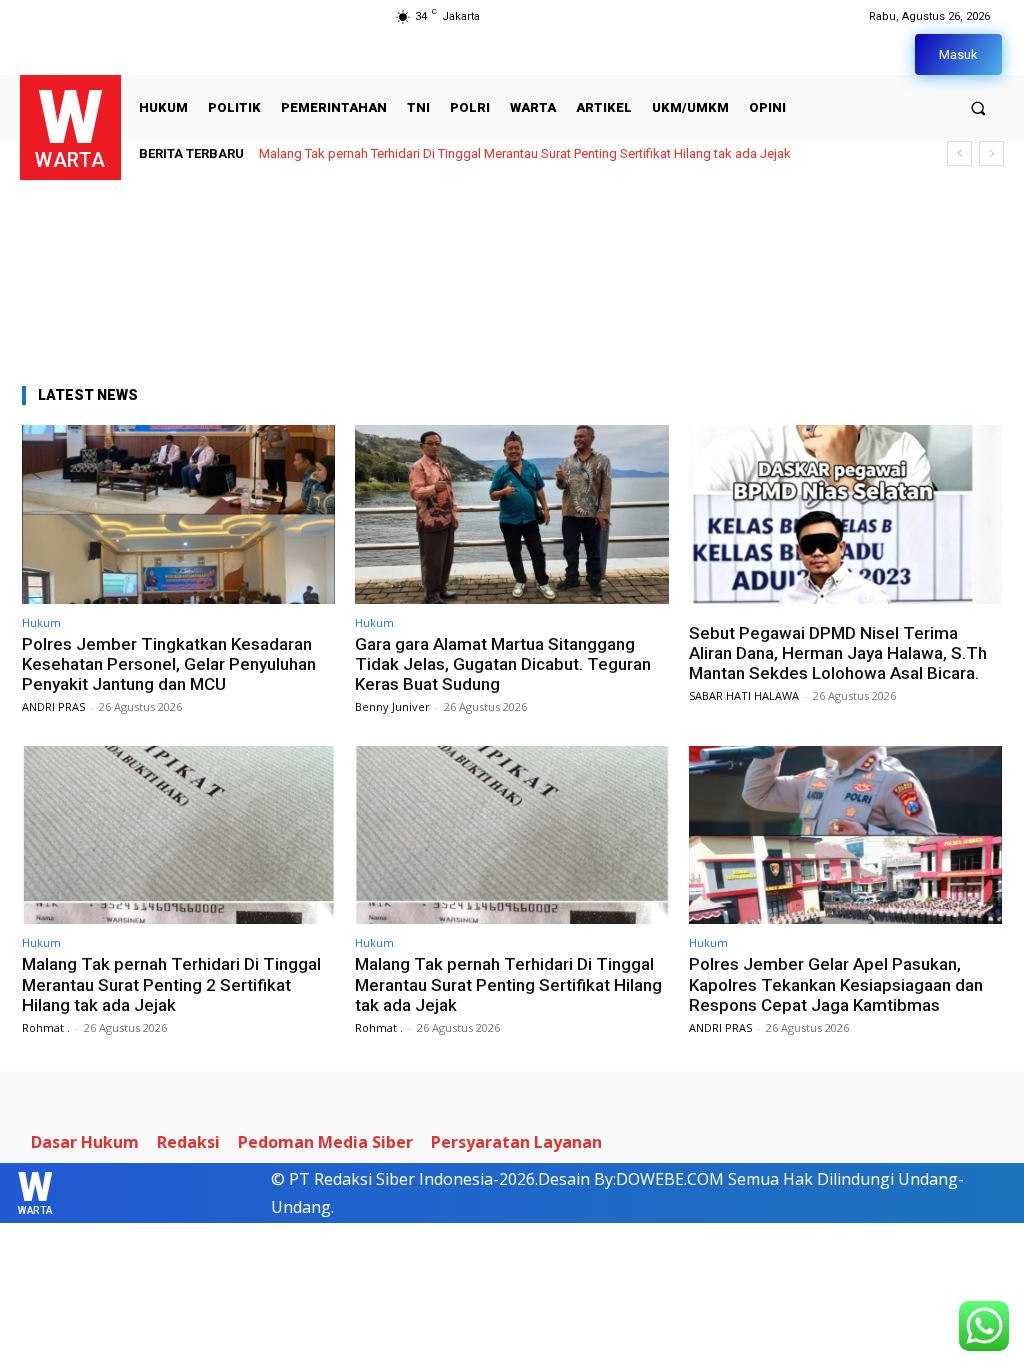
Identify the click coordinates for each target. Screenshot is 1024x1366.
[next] (991, 153)
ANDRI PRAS (53, 706)
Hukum (41, 622)
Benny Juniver (392, 706)
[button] (978, 107)
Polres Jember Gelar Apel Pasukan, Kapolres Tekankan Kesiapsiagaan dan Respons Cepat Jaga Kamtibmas (836, 984)
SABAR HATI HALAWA (744, 695)
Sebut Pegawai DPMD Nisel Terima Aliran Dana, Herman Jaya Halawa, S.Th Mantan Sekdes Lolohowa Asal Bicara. (838, 653)
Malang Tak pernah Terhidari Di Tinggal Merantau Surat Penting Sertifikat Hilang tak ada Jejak (525, 153)
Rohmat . (46, 1027)
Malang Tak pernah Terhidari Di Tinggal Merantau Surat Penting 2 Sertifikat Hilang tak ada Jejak (171, 984)
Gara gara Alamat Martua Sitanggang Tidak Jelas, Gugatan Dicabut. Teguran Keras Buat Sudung (503, 664)
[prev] (959, 153)
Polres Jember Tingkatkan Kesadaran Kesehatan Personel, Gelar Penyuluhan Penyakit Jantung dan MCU (169, 664)
